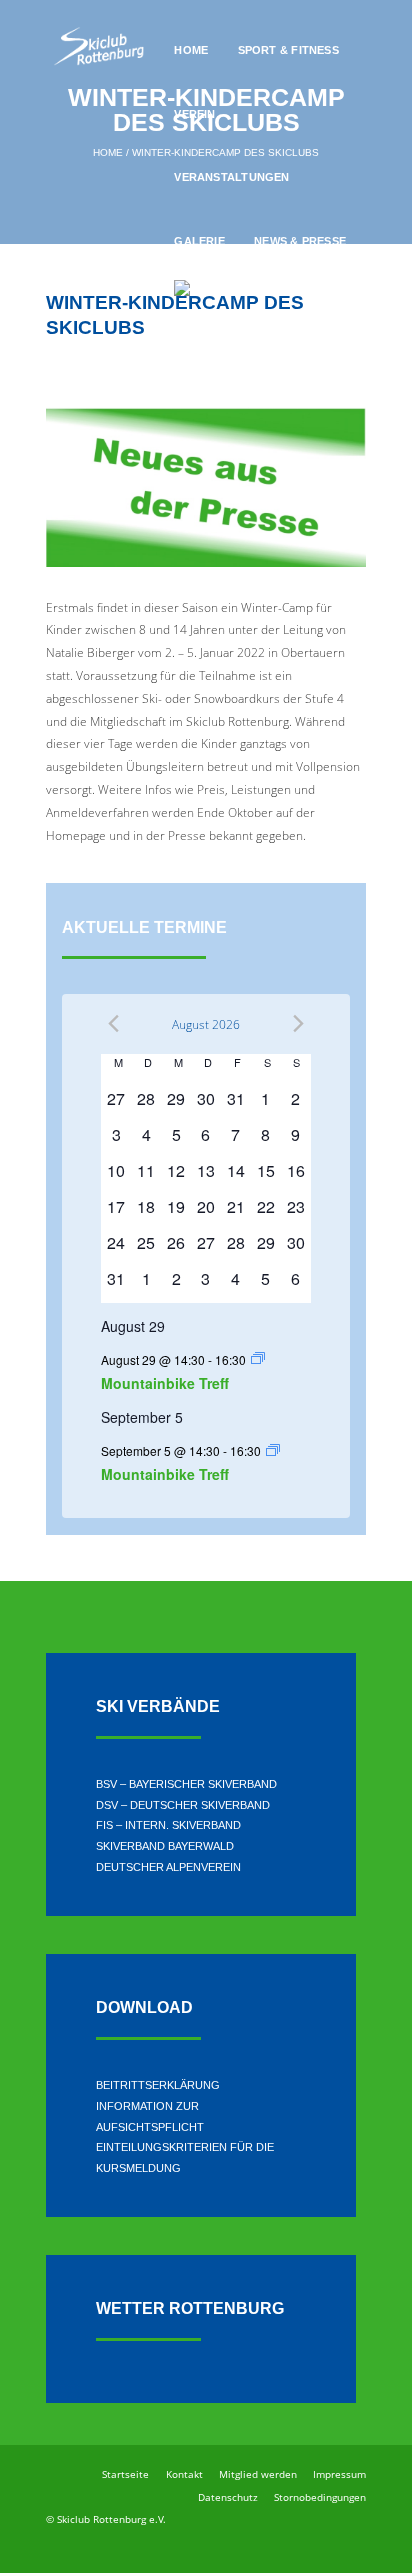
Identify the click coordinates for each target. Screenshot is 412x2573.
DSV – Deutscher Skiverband (183, 1805)
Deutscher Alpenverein (168, 1867)
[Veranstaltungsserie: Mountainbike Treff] (258, 1358)
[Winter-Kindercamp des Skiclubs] (206, 487)
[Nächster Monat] (298, 1023)
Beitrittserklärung (158, 2085)
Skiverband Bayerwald (165, 1846)
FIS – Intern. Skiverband (168, 1825)
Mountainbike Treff (165, 1383)
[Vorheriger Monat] (113, 1023)
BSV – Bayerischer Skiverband (186, 1784)
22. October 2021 (96, 362)
